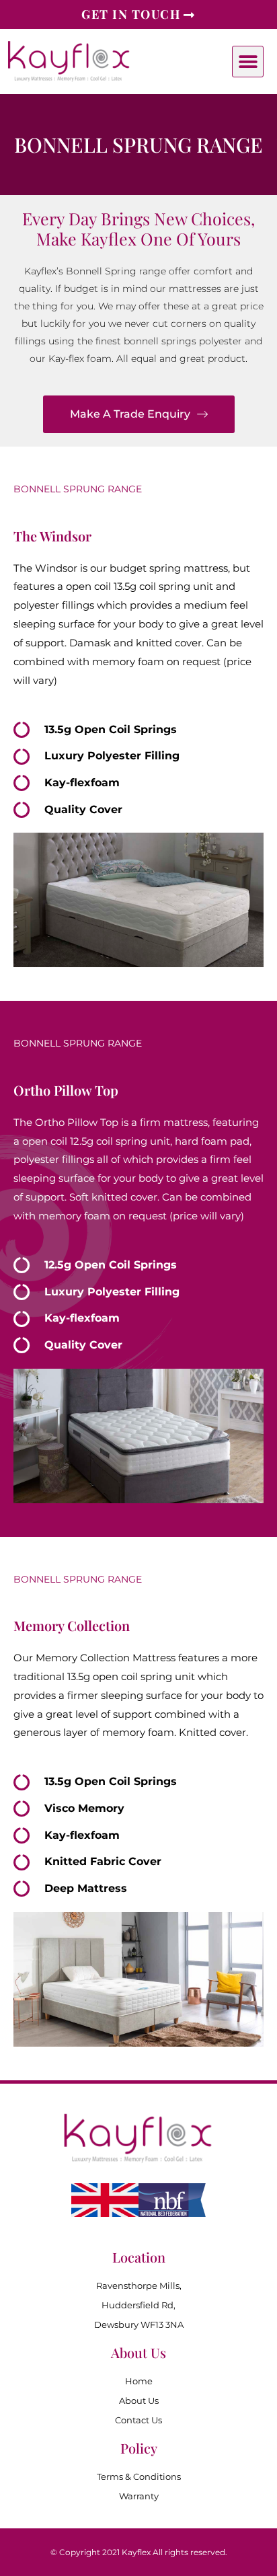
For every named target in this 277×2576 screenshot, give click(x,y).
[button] (248, 62)
